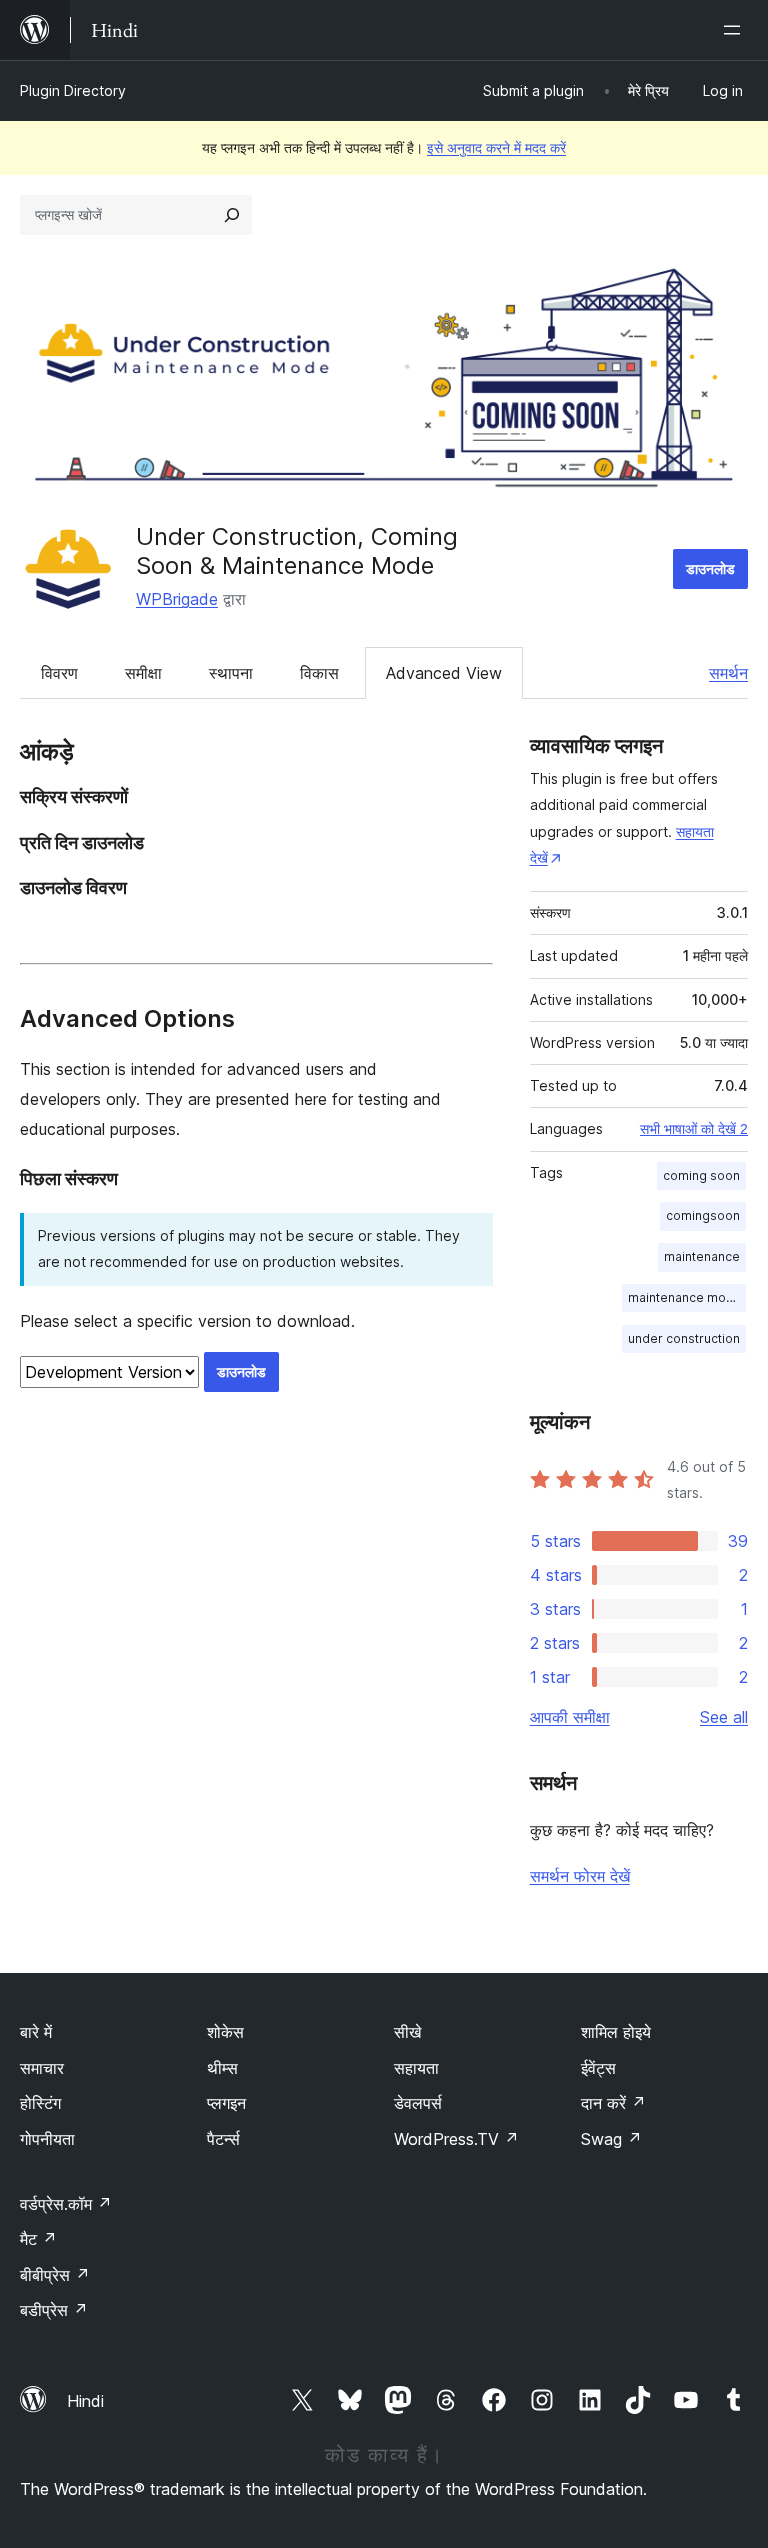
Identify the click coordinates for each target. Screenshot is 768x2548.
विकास (319, 673)
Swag (611, 2139)
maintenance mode (685, 1297)
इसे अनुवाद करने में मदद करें (496, 147)
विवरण (59, 673)
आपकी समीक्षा (570, 1717)
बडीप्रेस (54, 2310)
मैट (38, 2239)
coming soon (701, 1175)
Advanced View (444, 673)
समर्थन (728, 673)
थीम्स (222, 2068)
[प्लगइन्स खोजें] (232, 215)
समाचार (42, 2068)
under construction (684, 1338)
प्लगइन (226, 2103)
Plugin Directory (73, 90)
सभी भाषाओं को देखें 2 (694, 1129)
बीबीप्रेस (55, 2275)
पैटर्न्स (223, 2139)
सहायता (416, 2068)
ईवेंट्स (598, 2068)
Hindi (85, 2401)
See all (724, 1717)
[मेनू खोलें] (736, 30)
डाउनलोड (710, 568)
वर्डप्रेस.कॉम (66, 2204)
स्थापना (231, 673)
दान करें (613, 2103)
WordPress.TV (456, 2139)
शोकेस (225, 2032)
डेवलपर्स (418, 2103)
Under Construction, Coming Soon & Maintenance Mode (297, 551)
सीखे (407, 2032)
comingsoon (703, 1215)
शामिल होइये (616, 2032)
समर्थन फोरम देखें (580, 1876)
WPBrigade (177, 599)
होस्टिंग (40, 2103)
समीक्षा (143, 673)
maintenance (702, 1256)
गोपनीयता (47, 2139)
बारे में (36, 2032)
